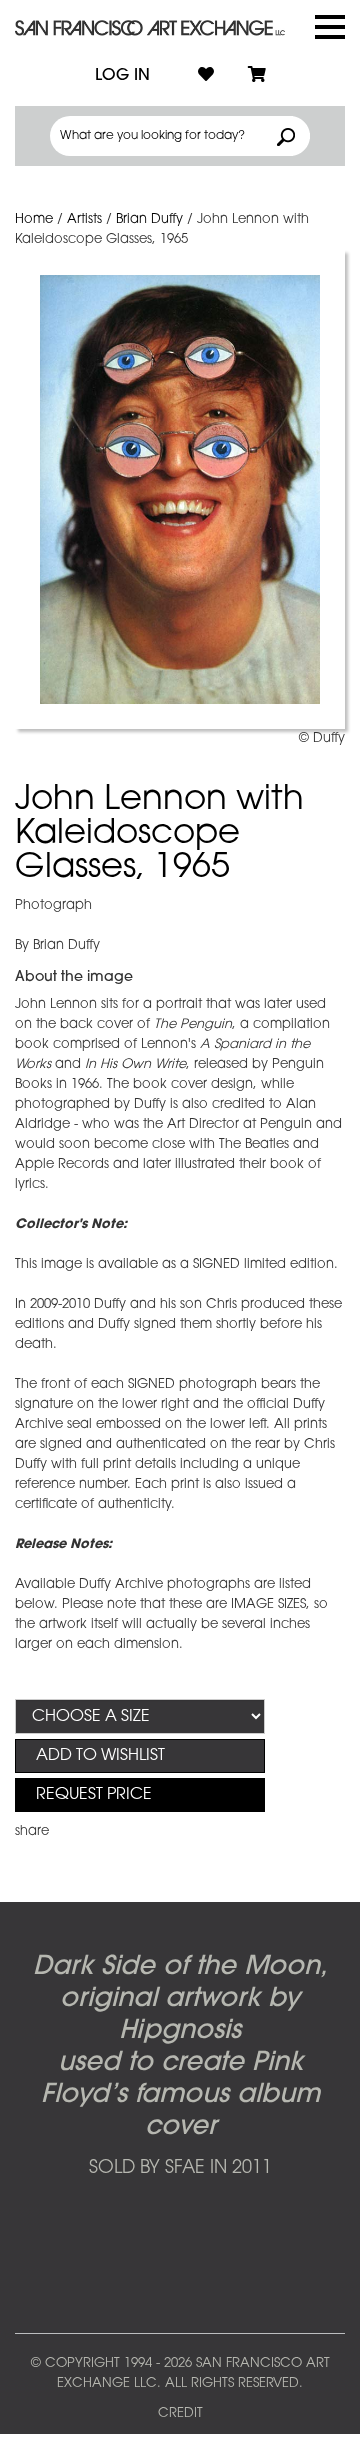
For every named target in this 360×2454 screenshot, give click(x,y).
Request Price (94, 1795)
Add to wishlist (100, 1756)
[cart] (257, 76)
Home (34, 219)
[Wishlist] (206, 76)
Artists (84, 219)
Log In (122, 76)
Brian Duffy (149, 219)
